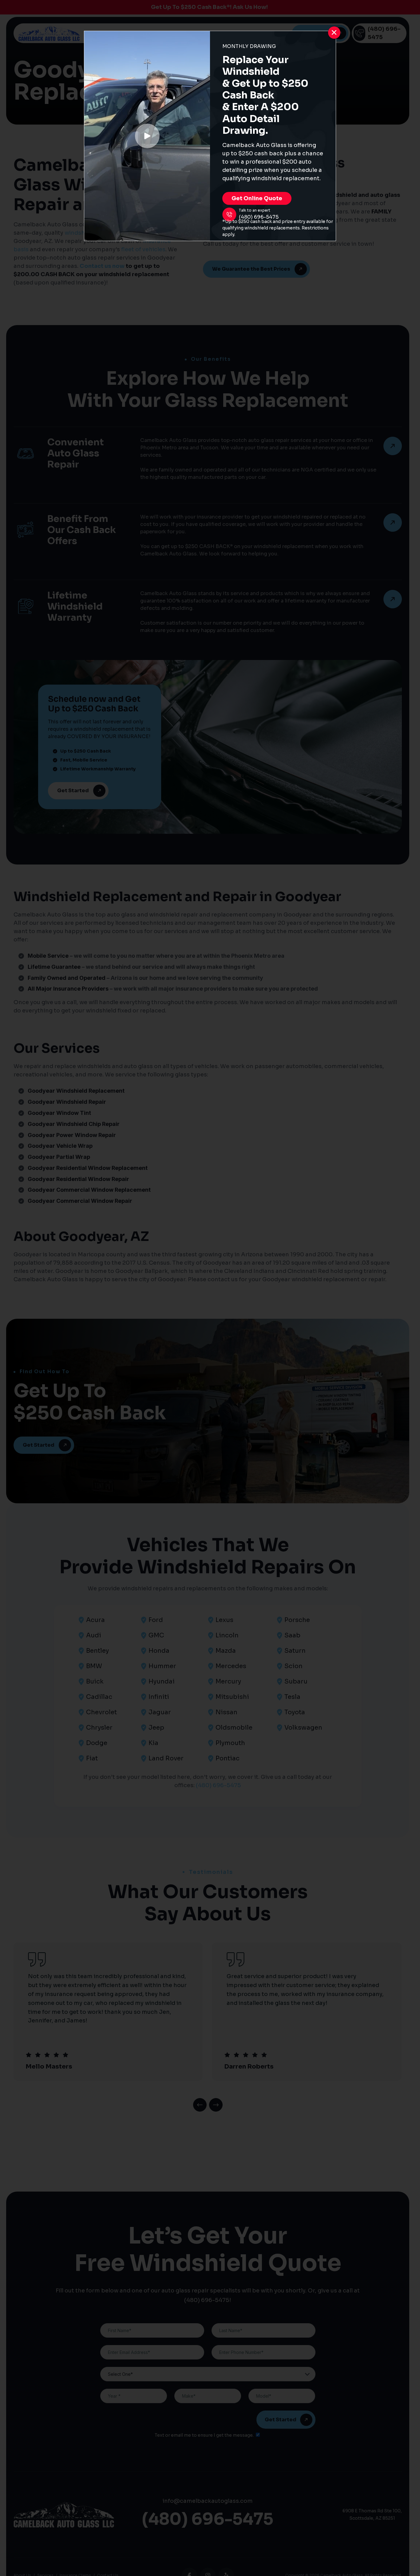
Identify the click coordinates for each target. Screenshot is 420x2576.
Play (147, 136)
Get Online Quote (257, 198)
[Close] (334, 33)
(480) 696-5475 (259, 217)
